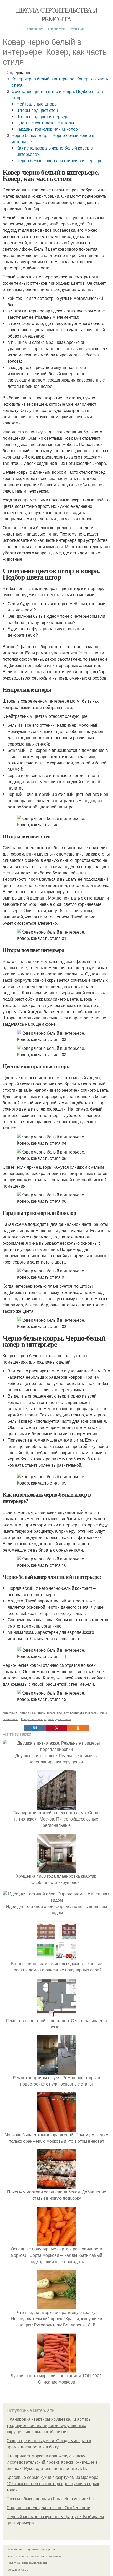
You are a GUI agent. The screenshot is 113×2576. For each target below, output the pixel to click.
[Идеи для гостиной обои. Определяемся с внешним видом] (56, 1900)
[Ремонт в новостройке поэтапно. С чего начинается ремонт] (56, 2014)
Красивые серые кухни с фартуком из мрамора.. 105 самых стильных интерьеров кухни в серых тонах (54, 2484)
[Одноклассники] (78, 1728)
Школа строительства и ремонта (56, 14)
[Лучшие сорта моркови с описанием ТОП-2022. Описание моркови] (56, 2369)
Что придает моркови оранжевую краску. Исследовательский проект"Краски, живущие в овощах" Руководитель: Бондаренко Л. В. (52, 2462)
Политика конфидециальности (27, 2563)
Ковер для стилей (59, 1719)
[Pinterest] (56, 1728)
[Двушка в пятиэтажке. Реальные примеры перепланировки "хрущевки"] (56, 1749)
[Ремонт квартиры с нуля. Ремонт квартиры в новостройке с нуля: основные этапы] (56, 2071)
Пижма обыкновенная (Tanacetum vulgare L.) (50, 2499)
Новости (57, 29)
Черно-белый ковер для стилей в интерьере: (60, 160)
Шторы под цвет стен (37, 110)
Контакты (14, 2556)
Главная (35, 29)
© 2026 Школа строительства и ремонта (34, 2549)
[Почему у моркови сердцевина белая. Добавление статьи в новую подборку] (56, 2185)
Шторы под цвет (58, 1713)
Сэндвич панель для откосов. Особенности (48, 2508)
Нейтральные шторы (37, 104)
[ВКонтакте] (35, 1728)
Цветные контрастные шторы (45, 123)
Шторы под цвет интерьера (43, 116)
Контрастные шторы (84, 1713)
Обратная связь (18, 2569)
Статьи (78, 29)
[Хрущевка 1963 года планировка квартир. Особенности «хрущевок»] (56, 1870)
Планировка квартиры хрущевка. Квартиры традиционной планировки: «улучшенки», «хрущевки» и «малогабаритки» (49, 2426)
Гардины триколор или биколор (47, 129)
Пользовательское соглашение (42, 2556)
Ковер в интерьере (34, 1719)
